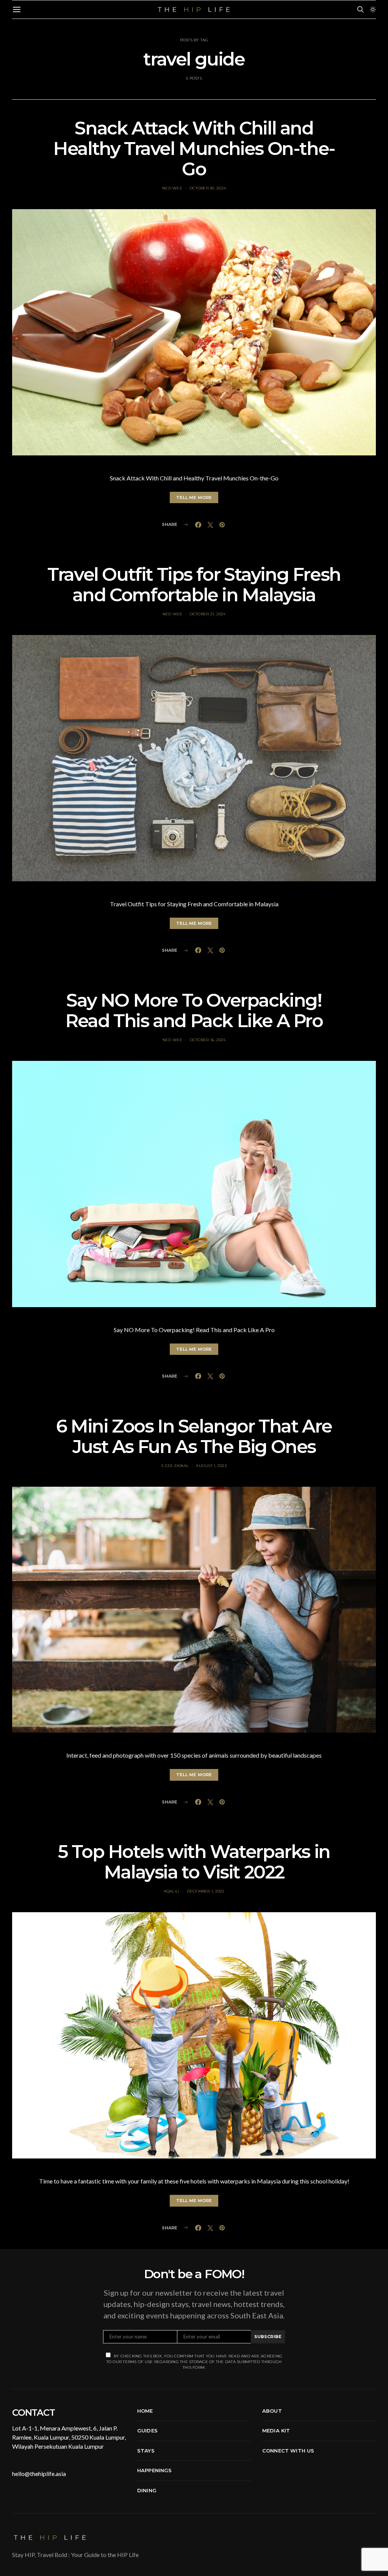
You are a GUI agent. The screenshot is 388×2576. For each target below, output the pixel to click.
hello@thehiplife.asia (39, 2474)
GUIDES (147, 2431)
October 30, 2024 (208, 188)
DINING (147, 2490)
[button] (373, 9)
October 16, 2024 (208, 1040)
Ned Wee (172, 188)
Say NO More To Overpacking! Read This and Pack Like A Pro (194, 1010)
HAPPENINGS (155, 2470)
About (272, 2411)
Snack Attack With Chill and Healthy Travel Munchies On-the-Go (194, 149)
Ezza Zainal (175, 1466)
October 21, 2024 (208, 614)
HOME (145, 2411)
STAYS (146, 2451)
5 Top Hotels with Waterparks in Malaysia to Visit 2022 (194, 1862)
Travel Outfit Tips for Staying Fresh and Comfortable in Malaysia (194, 585)
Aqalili (172, 1891)
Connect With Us (288, 2451)
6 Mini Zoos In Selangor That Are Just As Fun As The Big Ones (194, 1436)
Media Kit (276, 2431)
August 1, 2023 (211, 1466)
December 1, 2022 (206, 1891)
